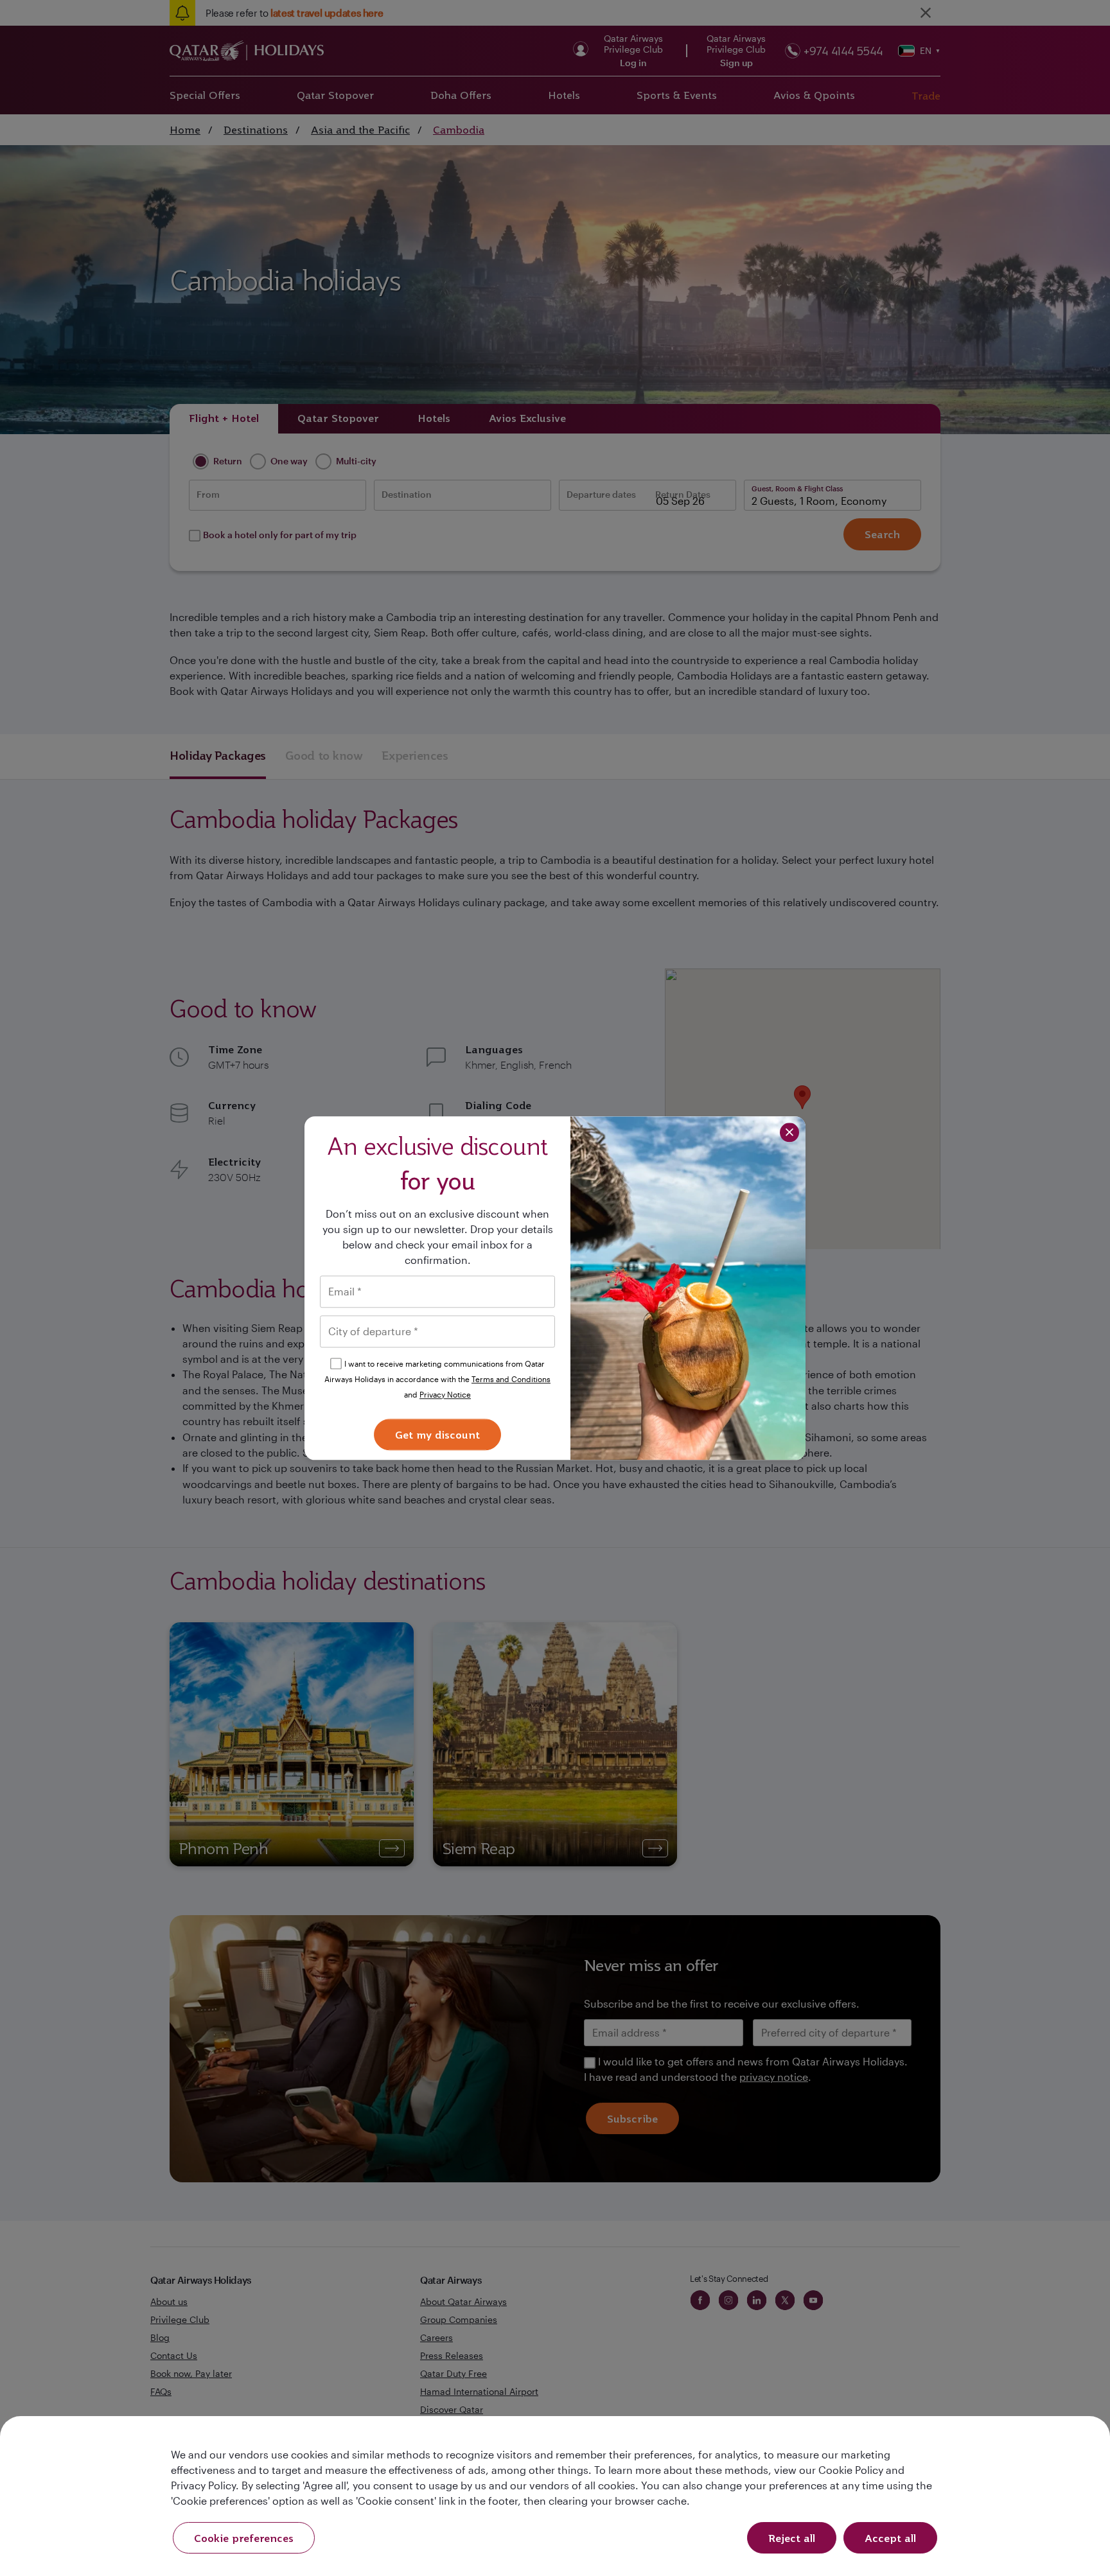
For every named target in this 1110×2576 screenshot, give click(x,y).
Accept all (890, 2538)
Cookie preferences (244, 2538)
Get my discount (437, 1435)
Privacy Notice (445, 1394)
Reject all (792, 2538)
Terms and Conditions (511, 1379)
